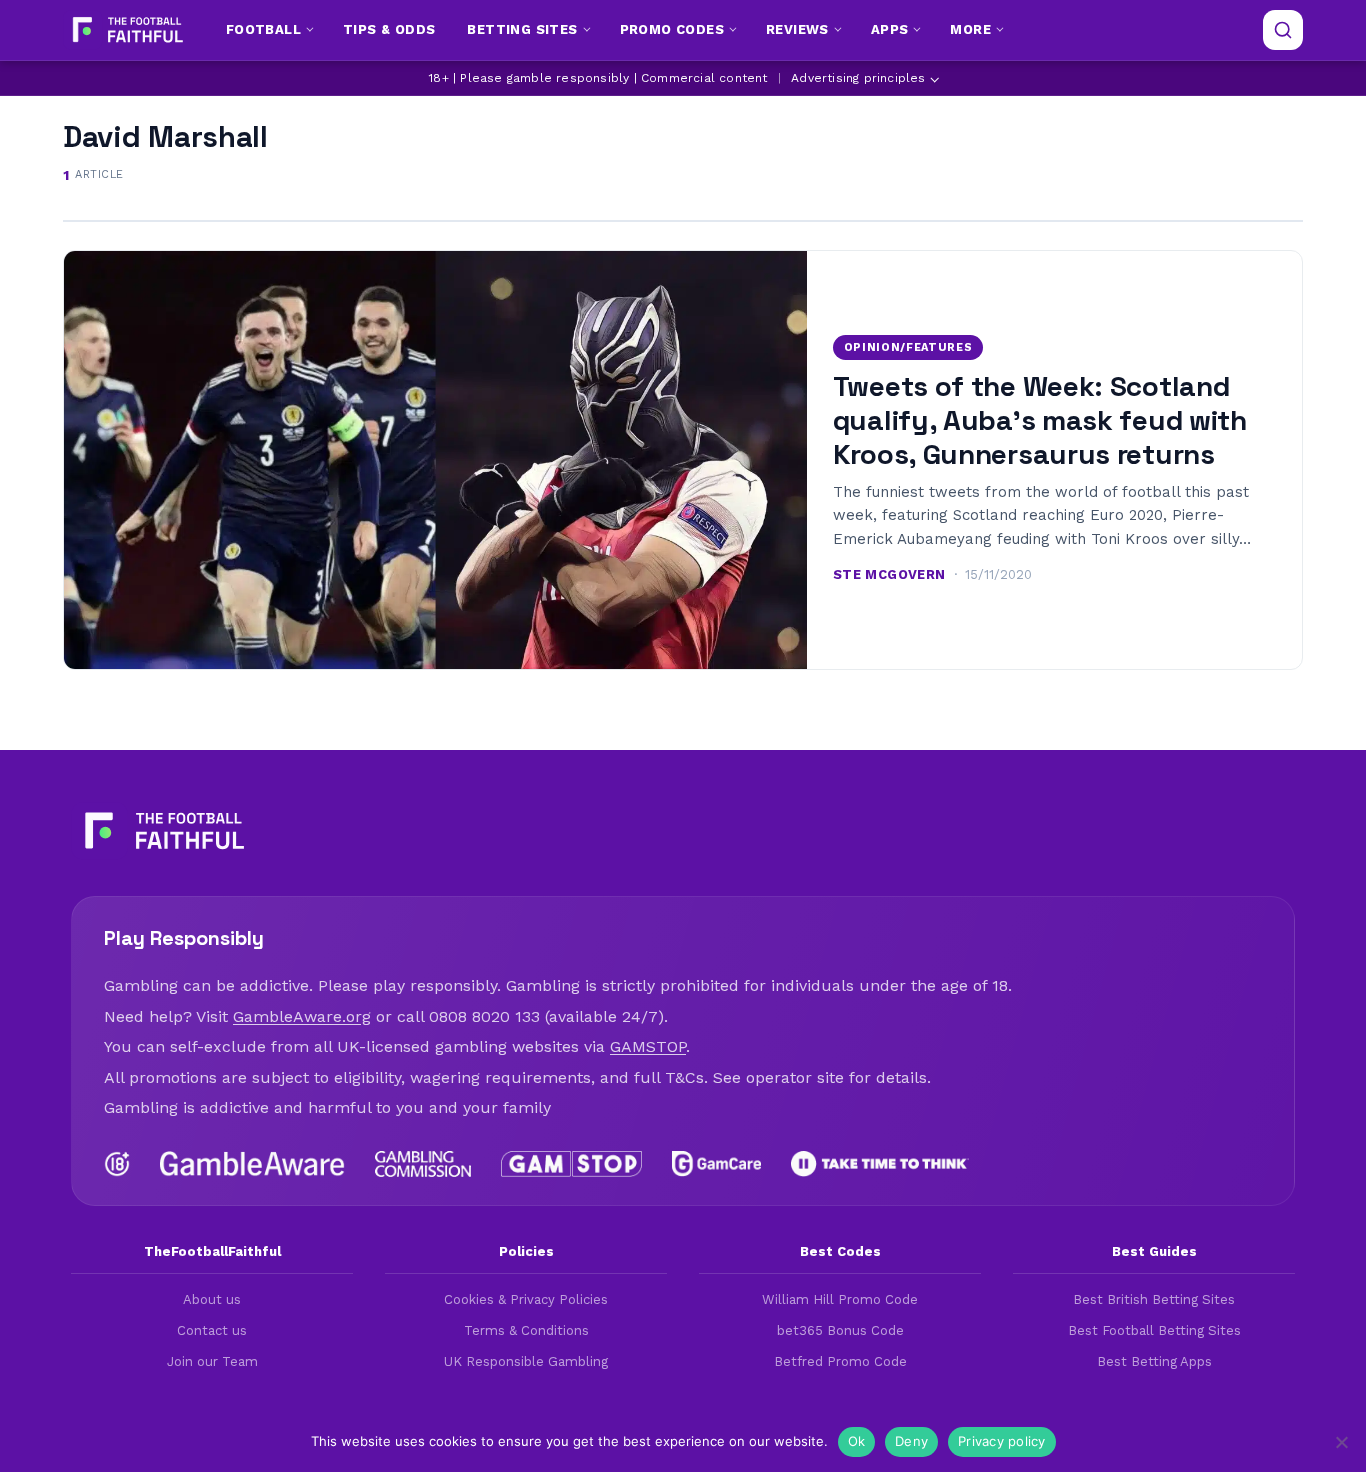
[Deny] (1341, 1442)
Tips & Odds (389, 29)
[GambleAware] (252, 1164)
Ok (857, 1441)
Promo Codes (672, 29)
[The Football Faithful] (125, 30)
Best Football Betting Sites (1154, 1330)
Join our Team (212, 1361)
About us (212, 1299)
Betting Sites (522, 29)
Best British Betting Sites (1154, 1299)
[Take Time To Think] (880, 1164)
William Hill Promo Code (840, 1299)
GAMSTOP (648, 1046)
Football (263, 29)
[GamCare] (716, 1164)
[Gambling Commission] (423, 1164)
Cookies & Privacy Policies (526, 1299)
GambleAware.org (302, 1016)
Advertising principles (858, 78)
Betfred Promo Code (840, 1361)
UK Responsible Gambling (526, 1361)
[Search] (1283, 30)
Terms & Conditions (526, 1330)
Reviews (797, 29)
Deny (911, 1441)
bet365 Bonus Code (840, 1330)
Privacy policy (1002, 1441)
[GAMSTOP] (571, 1164)
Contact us (212, 1330)
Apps (890, 29)
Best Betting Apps (1154, 1361)
